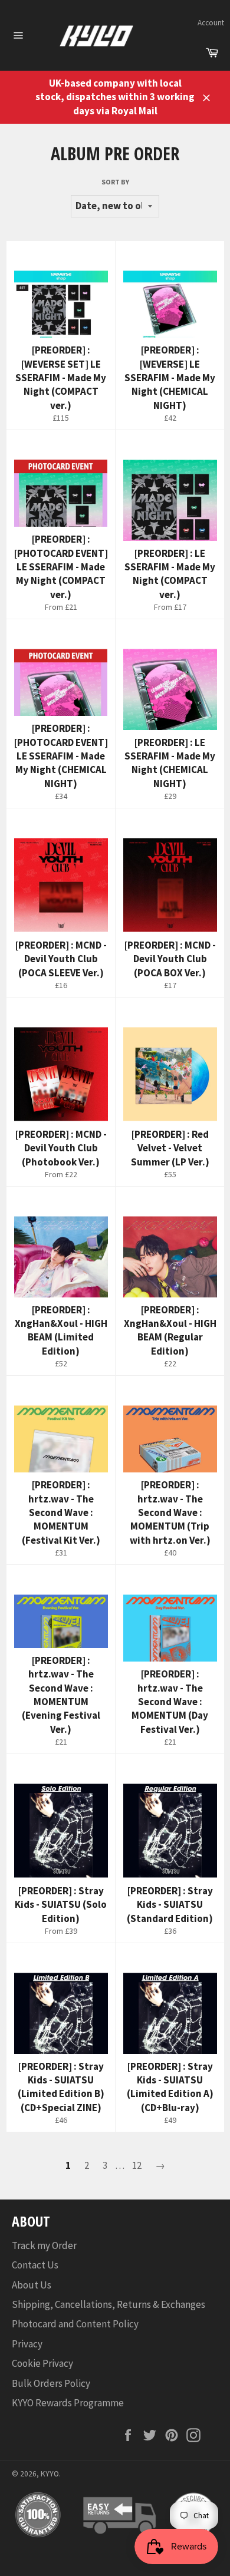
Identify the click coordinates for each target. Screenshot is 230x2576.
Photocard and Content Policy (75, 2324)
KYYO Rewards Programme (68, 2403)
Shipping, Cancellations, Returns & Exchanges (109, 2304)
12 (137, 2165)
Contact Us (35, 2265)
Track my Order (44, 2245)
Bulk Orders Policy (51, 2383)
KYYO (50, 2474)
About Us (32, 2285)
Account (211, 23)
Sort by (115, 182)
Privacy (27, 2344)
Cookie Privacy (42, 2363)
